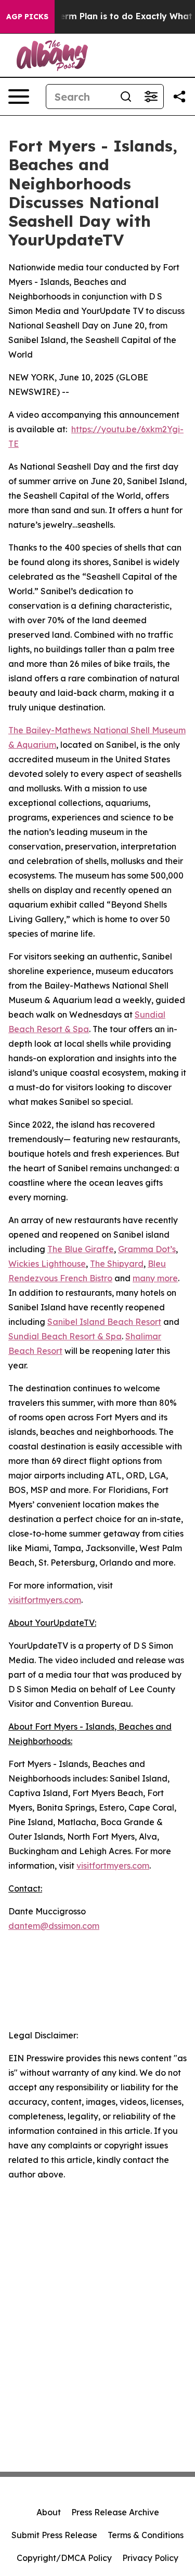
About (49, 2512)
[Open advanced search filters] (151, 97)
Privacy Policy (150, 2558)
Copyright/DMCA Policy (64, 2558)
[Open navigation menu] (19, 97)
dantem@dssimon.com (54, 1926)
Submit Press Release (54, 2535)
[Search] (126, 97)
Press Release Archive (115, 2512)
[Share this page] (179, 97)
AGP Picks (27, 17)
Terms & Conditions (146, 2535)
